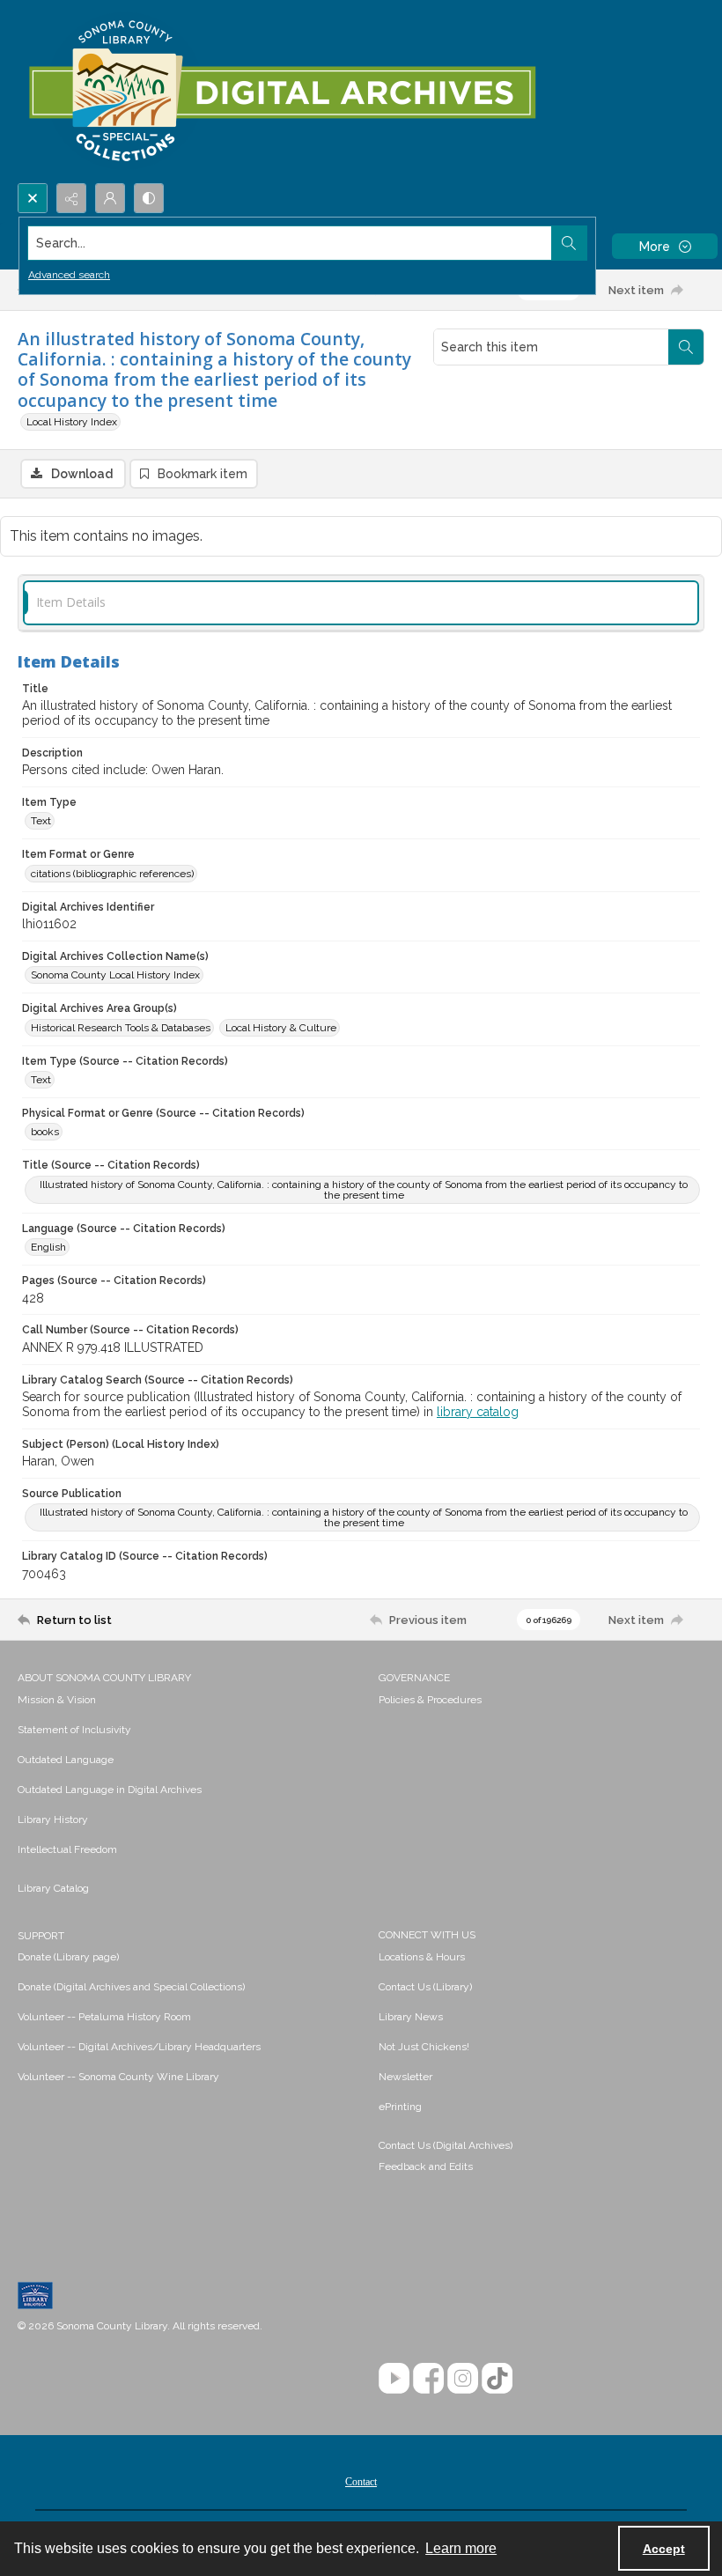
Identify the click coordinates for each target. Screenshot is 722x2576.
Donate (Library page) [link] (68, 1957)
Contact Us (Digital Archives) (446, 2145)
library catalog (478, 1412)
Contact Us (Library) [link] (425, 1987)
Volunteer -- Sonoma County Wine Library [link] (118, 2077)
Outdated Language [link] (66, 1760)
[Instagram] (463, 2378)
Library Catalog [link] (53, 1888)
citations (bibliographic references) (112, 874)
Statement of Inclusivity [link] (74, 1730)
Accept (664, 2549)
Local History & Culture (281, 1028)
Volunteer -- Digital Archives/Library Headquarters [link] (139, 2047)
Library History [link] (53, 1819)
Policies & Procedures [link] (430, 1700)
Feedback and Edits (426, 2166)
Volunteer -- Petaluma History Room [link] (104, 2017)
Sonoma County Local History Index (115, 975)
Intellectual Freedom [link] (67, 1849)
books (45, 1132)
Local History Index (72, 422)
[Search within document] (686, 347)
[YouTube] (394, 2378)
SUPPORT (41, 1936)
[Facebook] (428, 2378)
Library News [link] (411, 2017)
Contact (361, 2482)
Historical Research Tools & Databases (121, 1028)
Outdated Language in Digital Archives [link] (110, 1790)
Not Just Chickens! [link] (424, 2047)
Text (41, 821)
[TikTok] (497, 2378)
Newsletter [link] (405, 2077)
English (48, 1247)
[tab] (361, 603)
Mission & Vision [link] (57, 1700)
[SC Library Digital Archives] (281, 92)
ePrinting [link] (400, 2107)
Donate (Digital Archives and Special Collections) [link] (131, 1987)
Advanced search (69, 275)
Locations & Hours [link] (422, 1957)
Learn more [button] (461, 2548)
